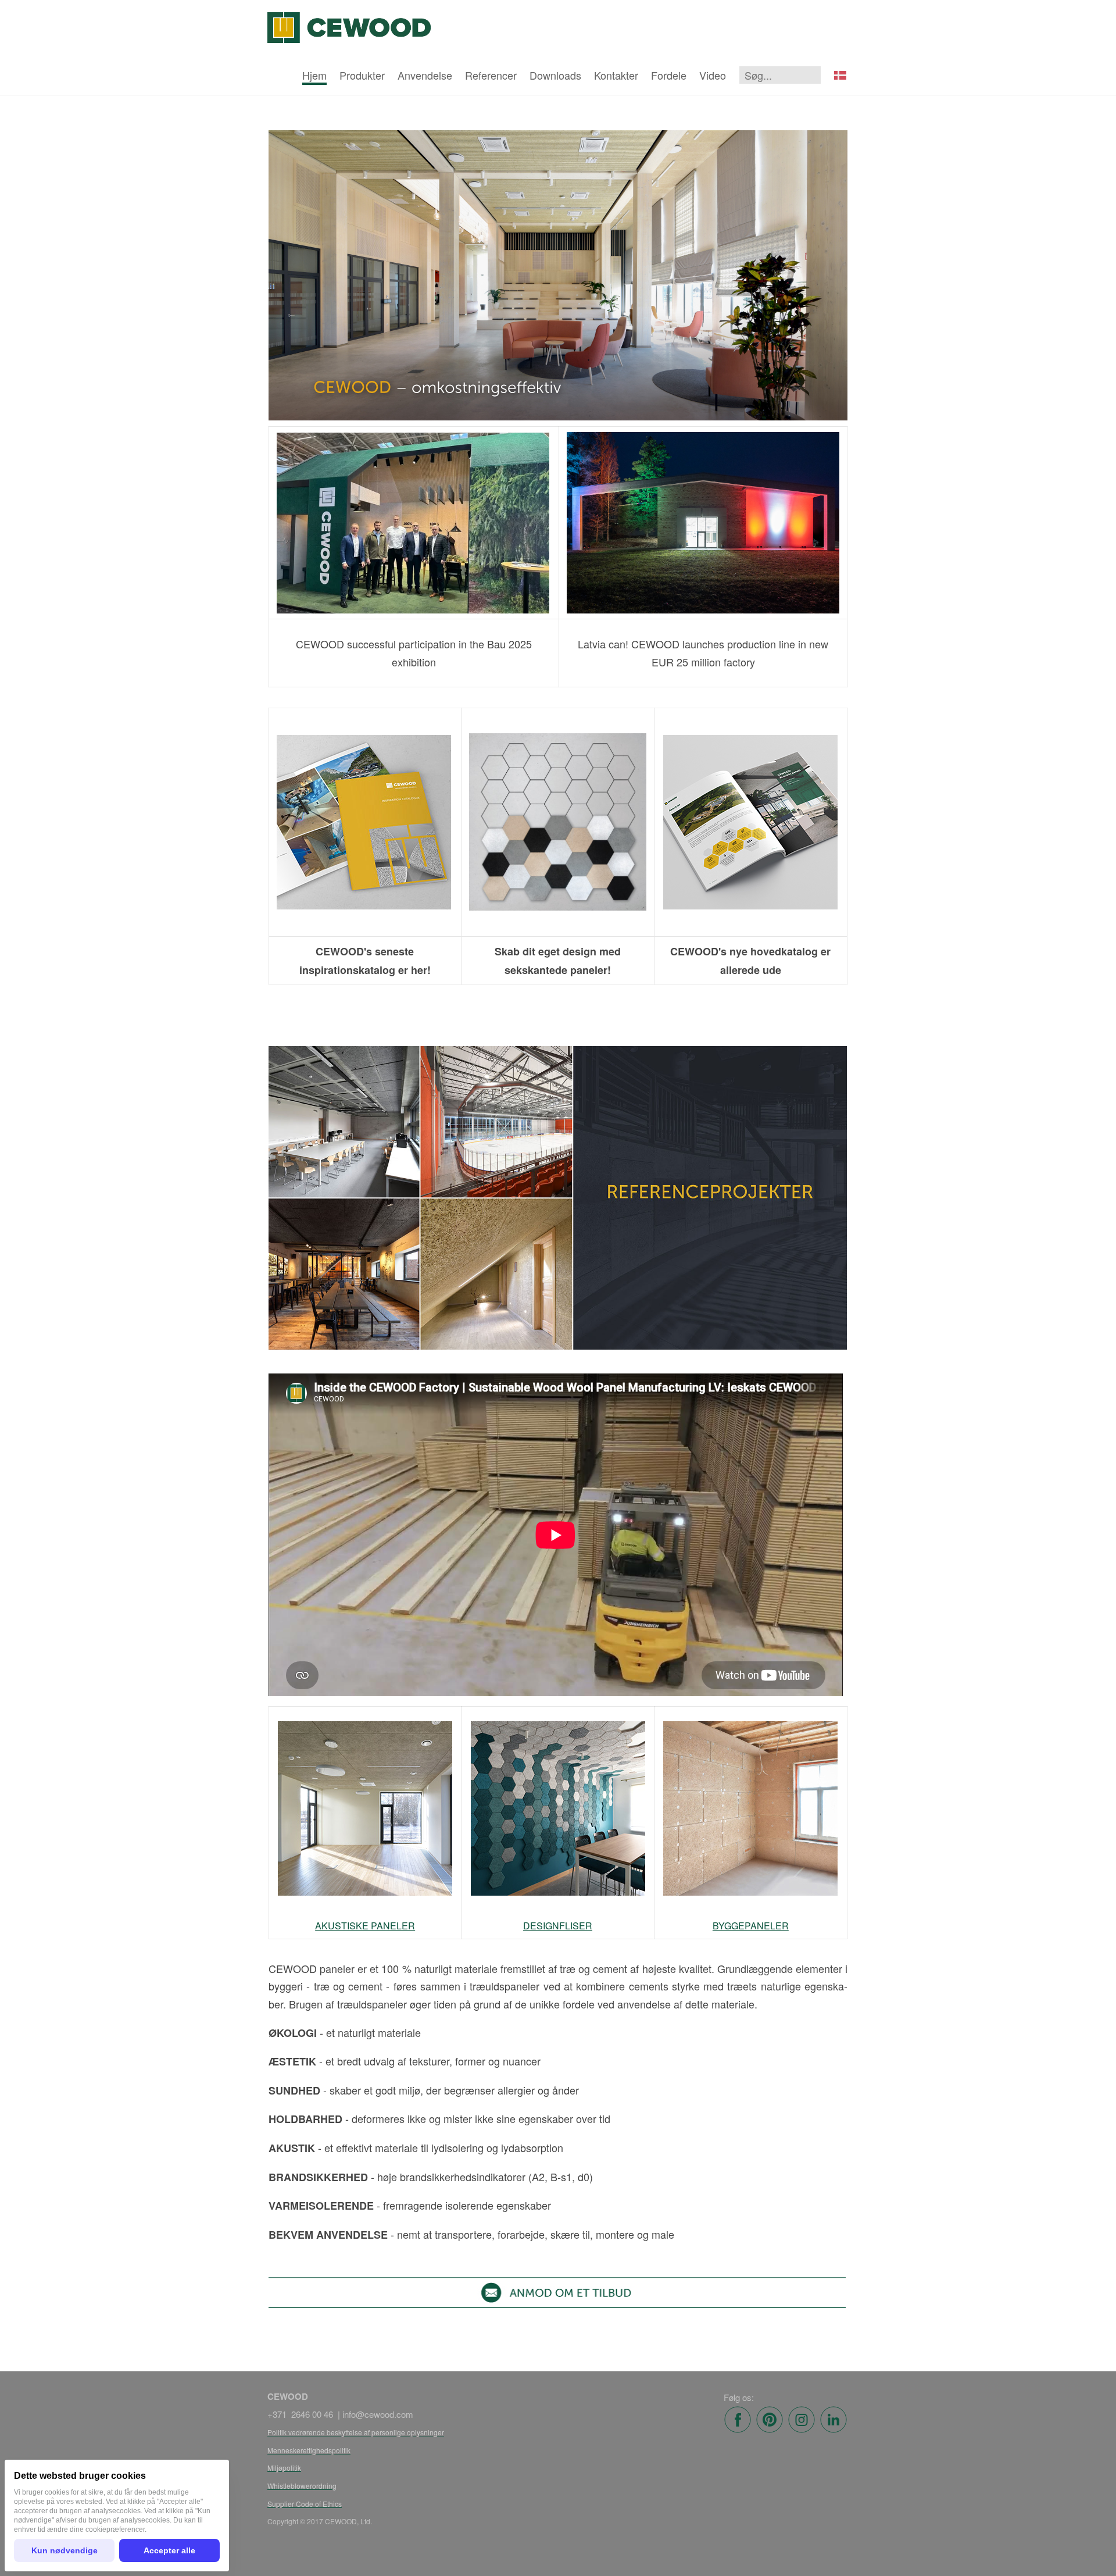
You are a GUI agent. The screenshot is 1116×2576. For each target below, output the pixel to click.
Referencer (491, 75)
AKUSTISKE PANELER (365, 1926)
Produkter (362, 75)
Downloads (555, 75)
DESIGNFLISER (558, 1926)
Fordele (669, 75)
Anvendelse (425, 75)
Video (713, 75)
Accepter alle (169, 2550)
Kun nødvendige (65, 2550)
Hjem (314, 75)
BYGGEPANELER (751, 1926)
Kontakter (616, 75)
